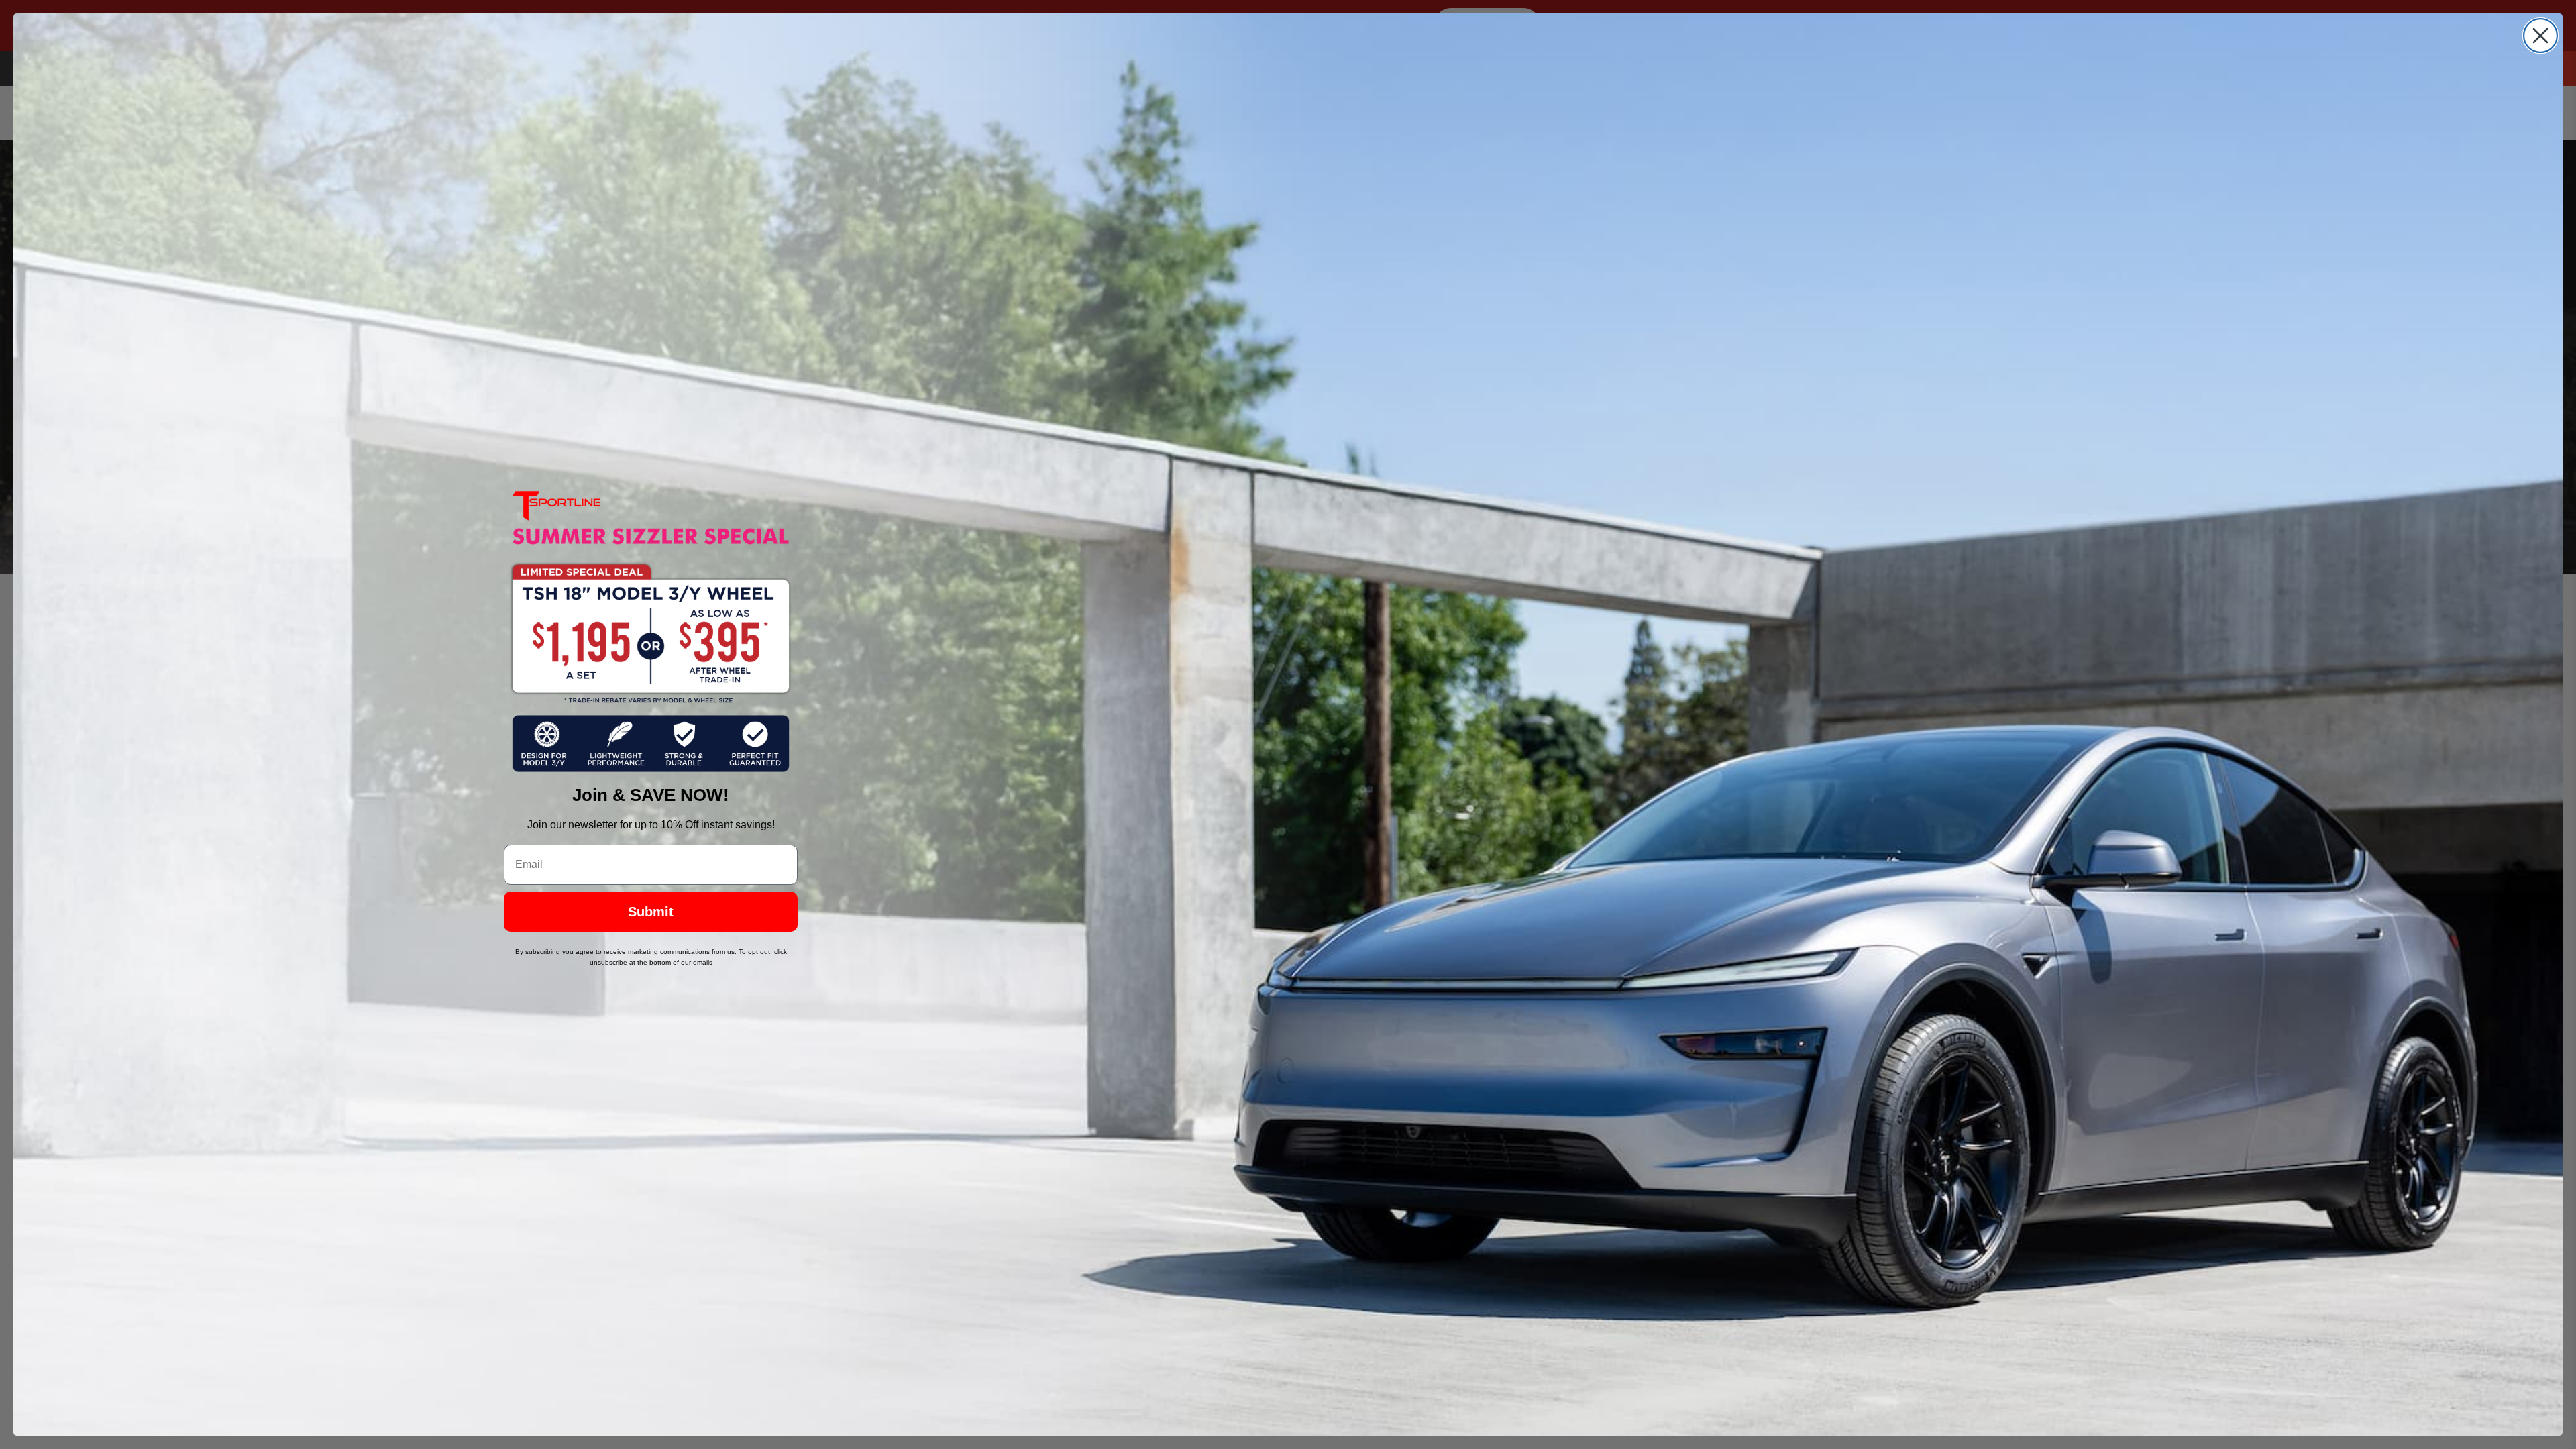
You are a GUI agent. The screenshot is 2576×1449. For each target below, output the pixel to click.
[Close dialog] (2540, 36)
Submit (651, 912)
